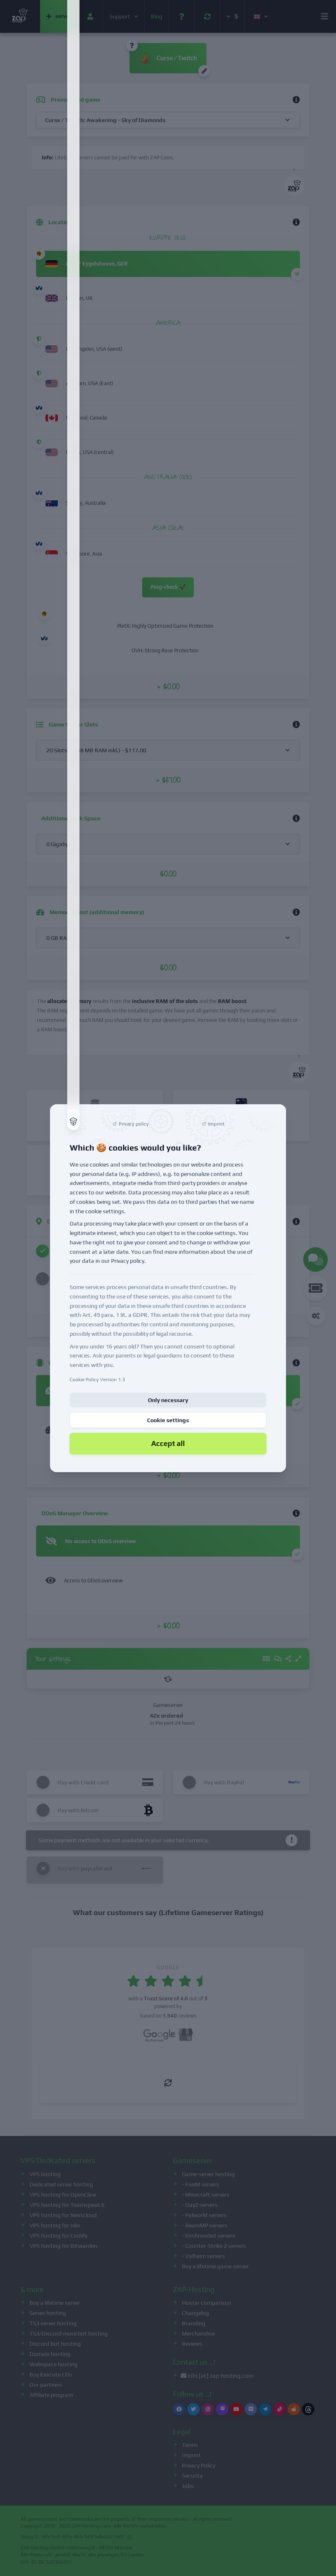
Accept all (168, 1443)
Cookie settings (168, 1420)
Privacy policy (128, 1261)
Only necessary (168, 1400)
